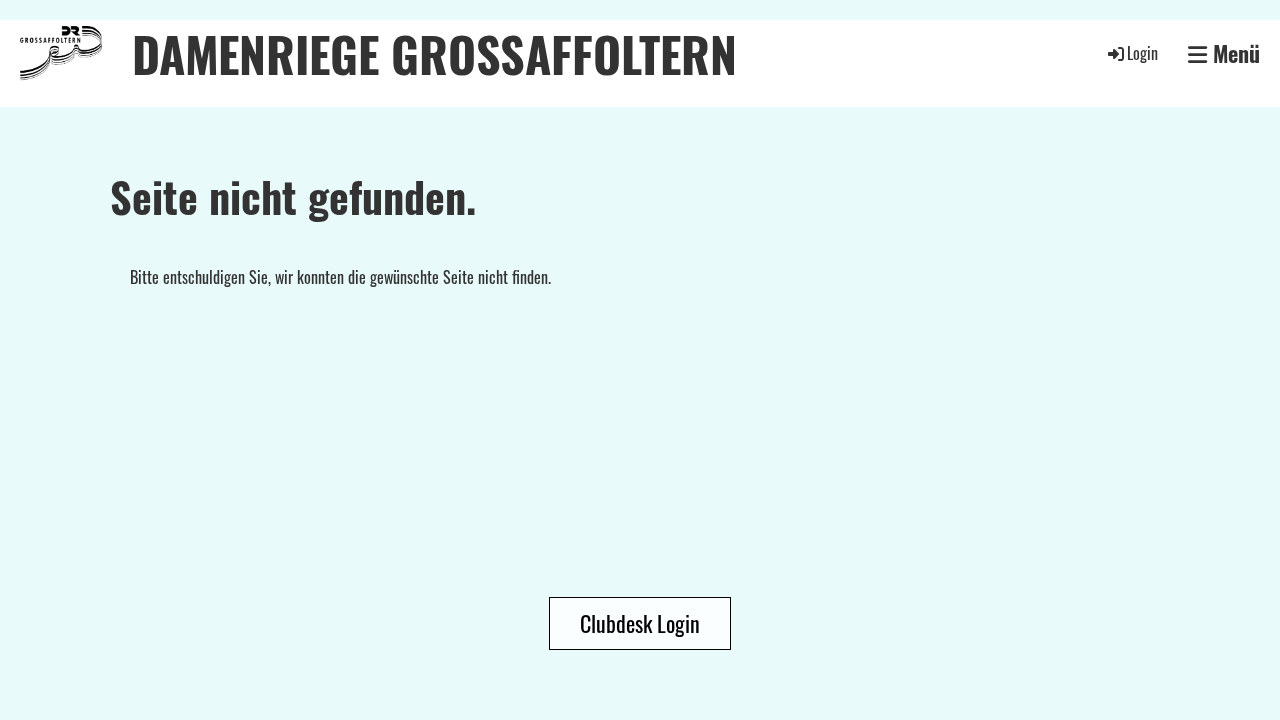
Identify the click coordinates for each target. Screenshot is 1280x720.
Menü (1233, 53)
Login (1142, 53)
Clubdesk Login (640, 623)
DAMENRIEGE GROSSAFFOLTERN (434, 53)
